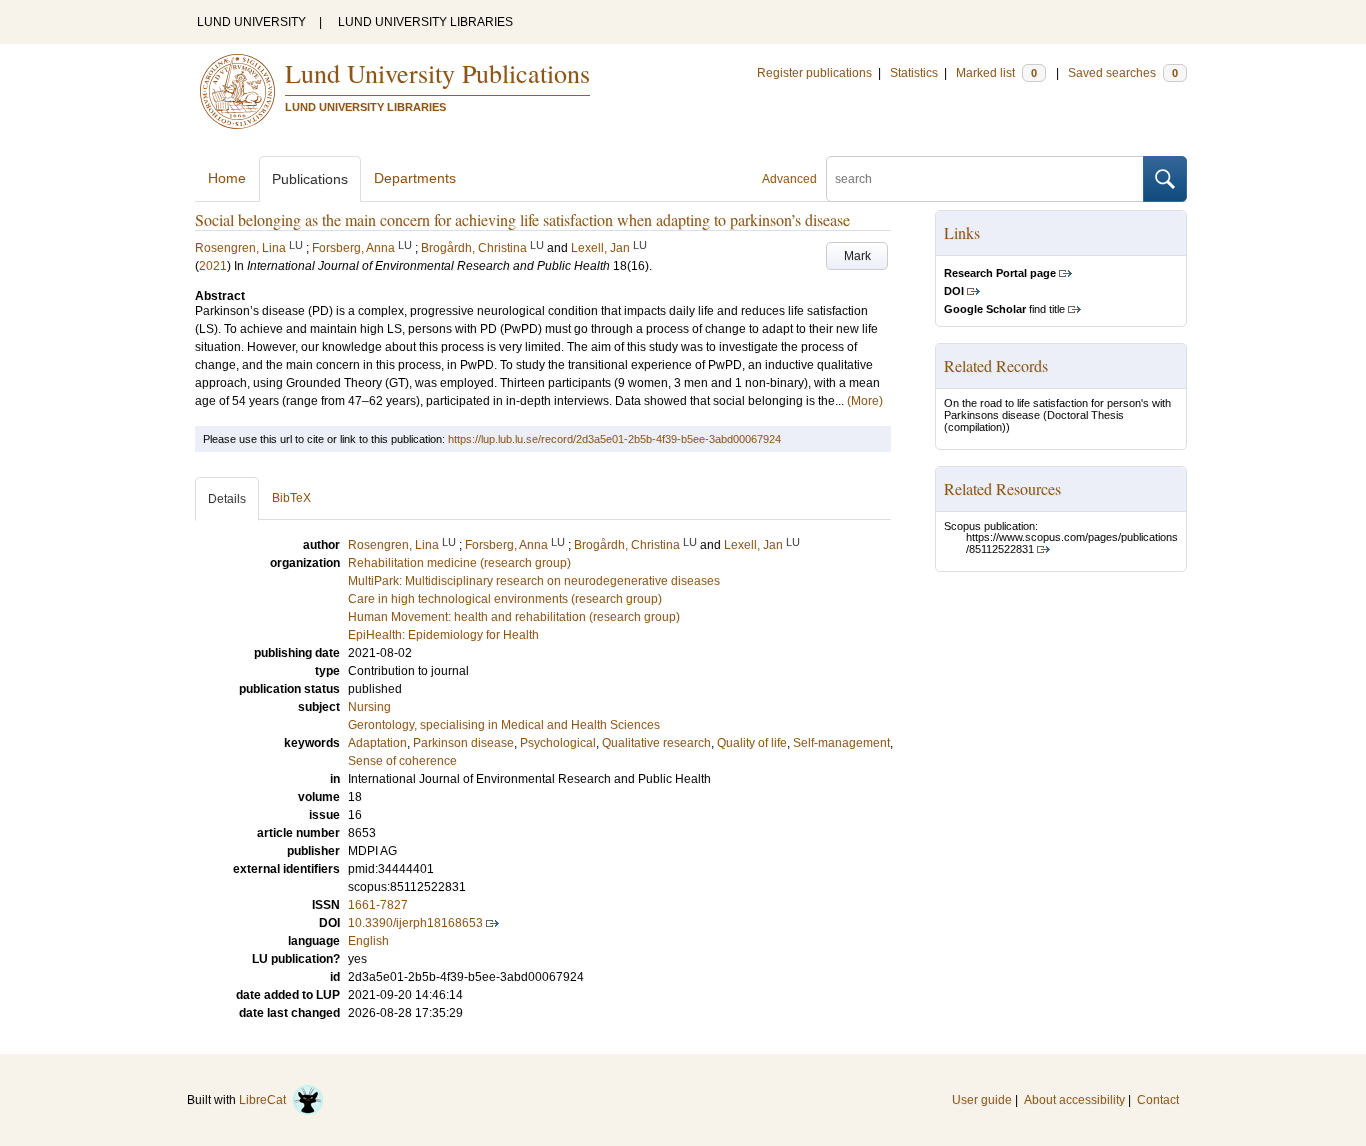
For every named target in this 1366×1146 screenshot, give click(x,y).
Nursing (369, 707)
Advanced (789, 179)
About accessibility (1074, 1100)
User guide (982, 1100)
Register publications (814, 73)
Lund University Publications (437, 73)
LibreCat (265, 1100)
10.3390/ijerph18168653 (415, 923)
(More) (865, 401)
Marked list (996, 73)
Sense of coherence (402, 761)
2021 (213, 266)
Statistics (914, 73)
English (368, 941)
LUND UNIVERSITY (251, 22)
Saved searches (1123, 73)
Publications (310, 179)
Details (227, 499)
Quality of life (752, 743)
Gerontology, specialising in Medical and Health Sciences (504, 725)
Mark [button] (857, 256)
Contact (1158, 1100)
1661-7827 (378, 905)
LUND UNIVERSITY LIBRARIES (425, 22)
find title (1004, 309)
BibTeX (291, 498)
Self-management (841, 743)
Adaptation (377, 743)
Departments (415, 178)
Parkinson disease (463, 743)
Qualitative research (656, 743)
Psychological (558, 743)
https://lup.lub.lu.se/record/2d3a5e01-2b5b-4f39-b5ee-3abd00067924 (614, 439)
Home (227, 178)
